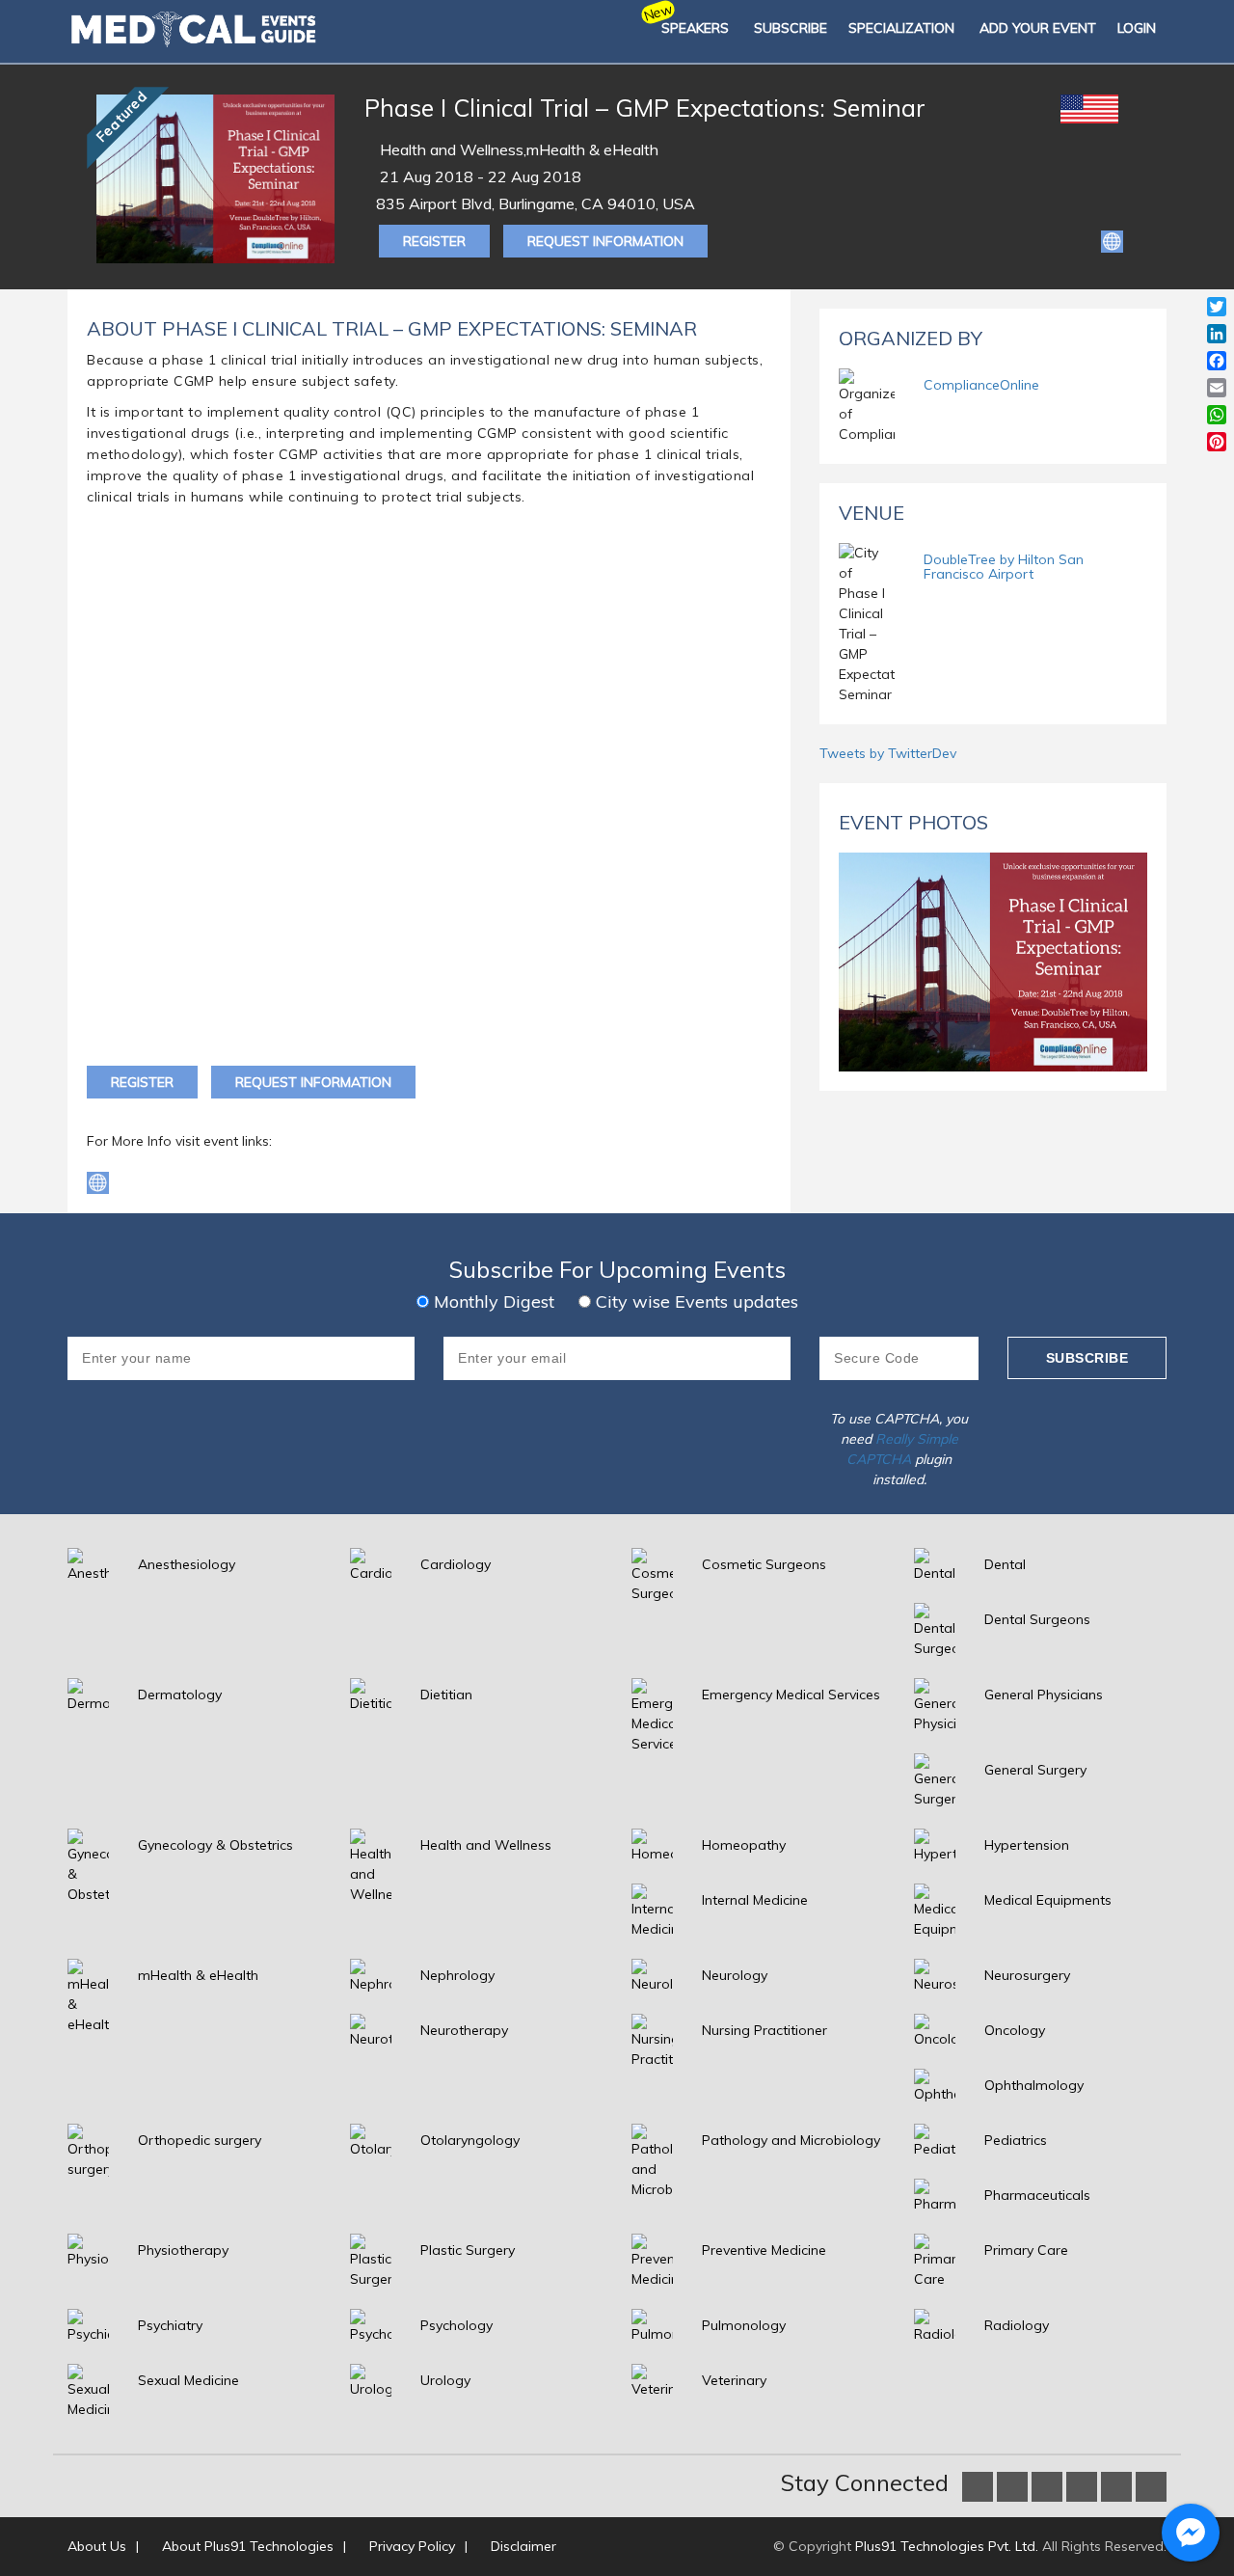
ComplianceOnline (981, 385)
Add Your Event (1038, 28)
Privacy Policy (412, 2546)
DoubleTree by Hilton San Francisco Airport (1004, 567)
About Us (97, 2546)
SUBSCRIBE (791, 28)
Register (434, 241)
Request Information (605, 241)
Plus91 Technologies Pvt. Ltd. (947, 2546)
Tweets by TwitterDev (888, 753)
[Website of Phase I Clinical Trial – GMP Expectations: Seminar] (1112, 240)
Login (1137, 28)
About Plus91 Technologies (248, 2546)
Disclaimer (523, 2546)
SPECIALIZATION (901, 28)
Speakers (695, 28)
